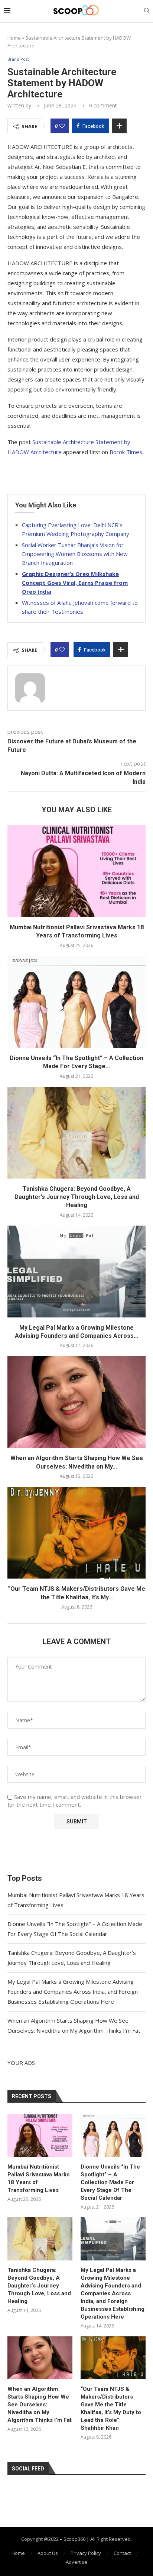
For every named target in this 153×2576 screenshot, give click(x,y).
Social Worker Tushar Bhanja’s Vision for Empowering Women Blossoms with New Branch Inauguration (75, 554)
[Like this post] (62, 126)
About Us (48, 2553)
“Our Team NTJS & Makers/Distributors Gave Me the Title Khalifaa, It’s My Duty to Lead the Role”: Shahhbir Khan (111, 2408)
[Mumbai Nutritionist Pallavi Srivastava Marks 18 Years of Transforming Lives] (76, 871)
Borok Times (126, 452)
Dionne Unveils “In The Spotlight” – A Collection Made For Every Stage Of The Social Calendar (110, 2182)
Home (14, 38)
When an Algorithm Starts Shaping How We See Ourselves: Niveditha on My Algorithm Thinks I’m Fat (40, 2405)
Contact (122, 2553)
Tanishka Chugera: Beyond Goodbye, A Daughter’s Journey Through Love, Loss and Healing (77, 1197)
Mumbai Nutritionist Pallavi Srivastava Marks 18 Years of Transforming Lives (38, 2178)
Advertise (76, 2562)
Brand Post (18, 59)
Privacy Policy (86, 2553)
